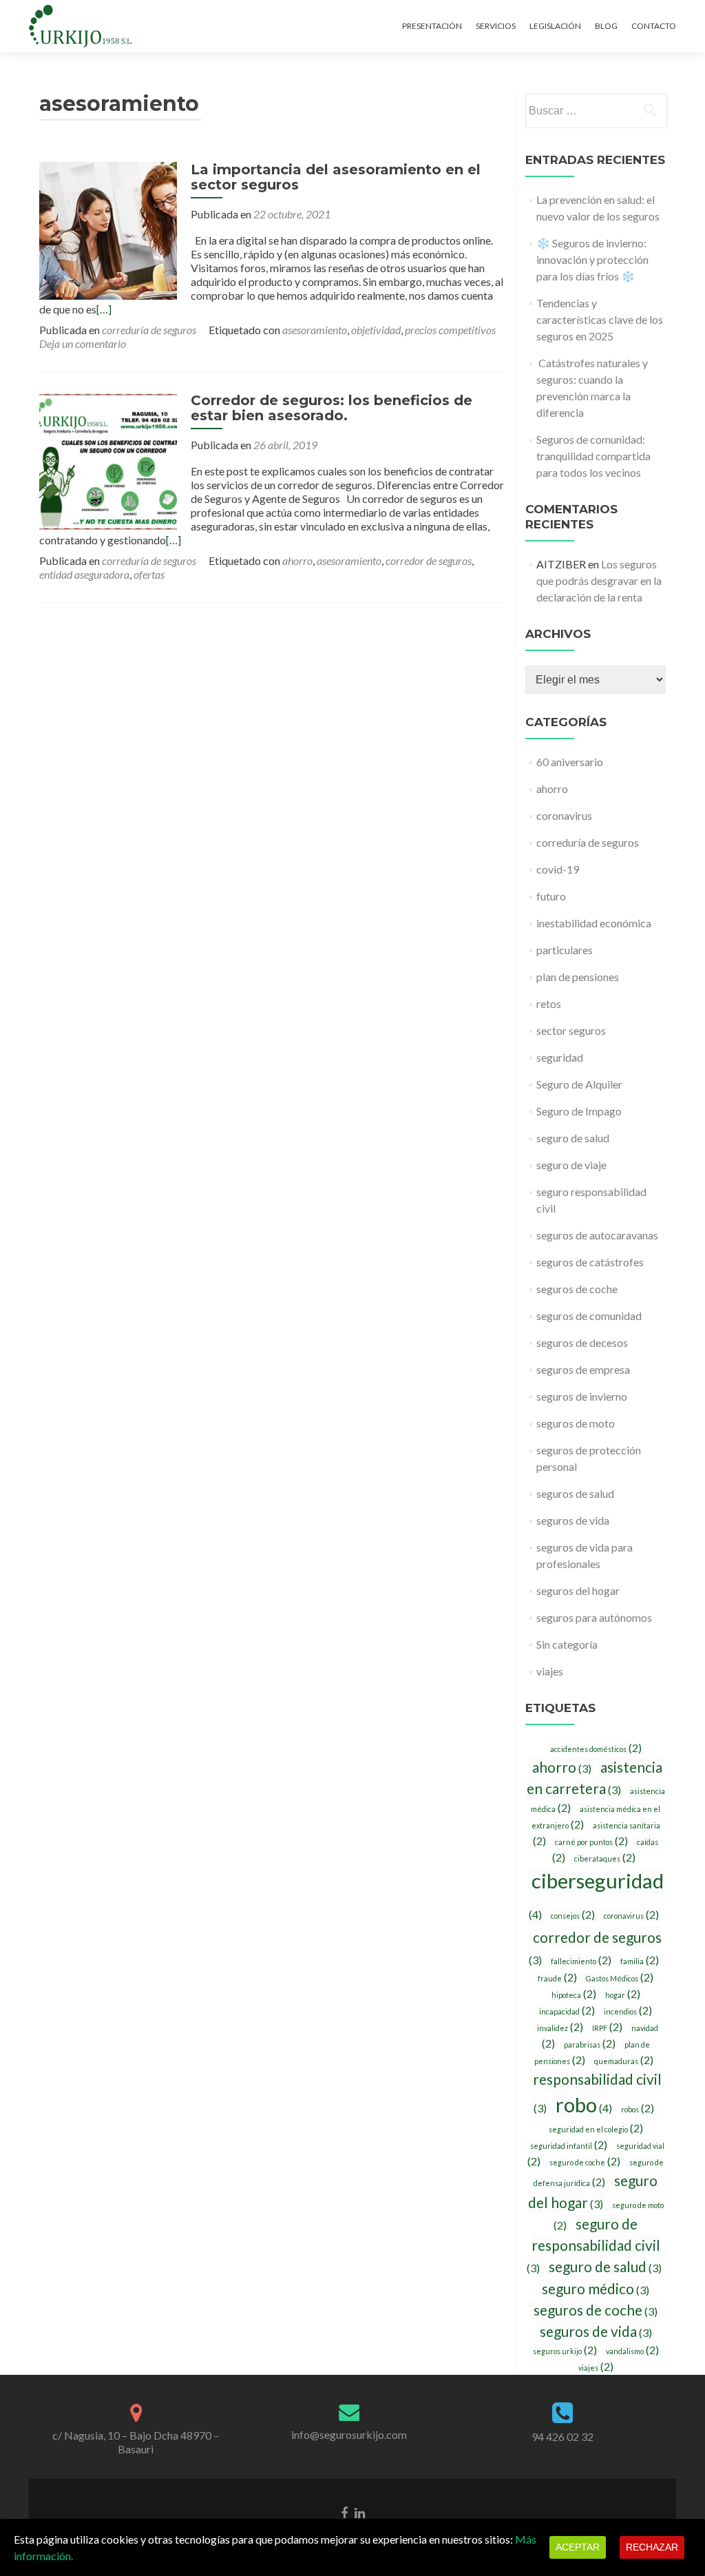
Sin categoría (567, 1644)
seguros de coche (577, 1289)
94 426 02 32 (562, 2436)
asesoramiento (315, 330)
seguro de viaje (571, 1165)
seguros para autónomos (594, 1617)
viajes (550, 1671)
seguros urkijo (565, 2351)
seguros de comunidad (589, 1316)
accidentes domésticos (596, 1749)
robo (584, 2104)
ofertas (149, 574)
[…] (104, 309)
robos (638, 2109)
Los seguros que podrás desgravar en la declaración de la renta (599, 580)
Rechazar (652, 2547)
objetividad (376, 330)
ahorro (297, 560)
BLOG (606, 26)
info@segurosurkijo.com (349, 2434)
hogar (623, 1995)
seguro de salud (573, 1138)
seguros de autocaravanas (597, 1235)
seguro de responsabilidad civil (593, 2245)
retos (549, 1003)
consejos (573, 1915)
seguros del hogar (578, 1590)
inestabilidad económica (594, 923)
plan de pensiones (578, 977)
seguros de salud (575, 1493)
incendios (628, 2011)
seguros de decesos (582, 1342)
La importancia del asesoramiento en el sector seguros (336, 177)
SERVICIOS (496, 26)
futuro (551, 896)
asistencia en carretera (595, 1778)
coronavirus (564, 815)
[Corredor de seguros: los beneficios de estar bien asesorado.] (108, 460)
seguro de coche (585, 2162)
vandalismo (632, 2351)
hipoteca (574, 1995)
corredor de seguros (429, 560)
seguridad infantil (569, 2145)
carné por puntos (591, 1842)
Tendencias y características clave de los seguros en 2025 (600, 319)
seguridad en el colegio (596, 2129)
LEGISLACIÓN (555, 26)
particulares (565, 950)
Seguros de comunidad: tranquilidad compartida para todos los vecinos (593, 456)
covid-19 (558, 869)
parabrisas (590, 2044)
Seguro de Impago (579, 1111)
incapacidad (567, 2011)
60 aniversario (570, 762)
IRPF (607, 2028)
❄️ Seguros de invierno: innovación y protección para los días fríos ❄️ (592, 259)
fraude (557, 1978)
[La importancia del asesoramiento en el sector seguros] (108, 229)
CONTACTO (654, 26)
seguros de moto (576, 1423)
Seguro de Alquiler (579, 1084)
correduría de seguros (149, 330)
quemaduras (624, 2061)
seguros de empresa (583, 1369)
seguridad (560, 1057)
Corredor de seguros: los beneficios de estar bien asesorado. (332, 408)
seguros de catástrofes (590, 1262)
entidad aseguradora (84, 574)
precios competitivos (450, 330)
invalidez (560, 2028)
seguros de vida (573, 1520)
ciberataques (605, 1858)
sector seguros (571, 1030)
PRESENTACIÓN (432, 26)
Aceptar (578, 2547)
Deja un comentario (83, 343)
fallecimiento (581, 1961)
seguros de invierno (582, 1396)
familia (640, 1961)
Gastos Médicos (620, 1978)
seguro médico (596, 2288)
